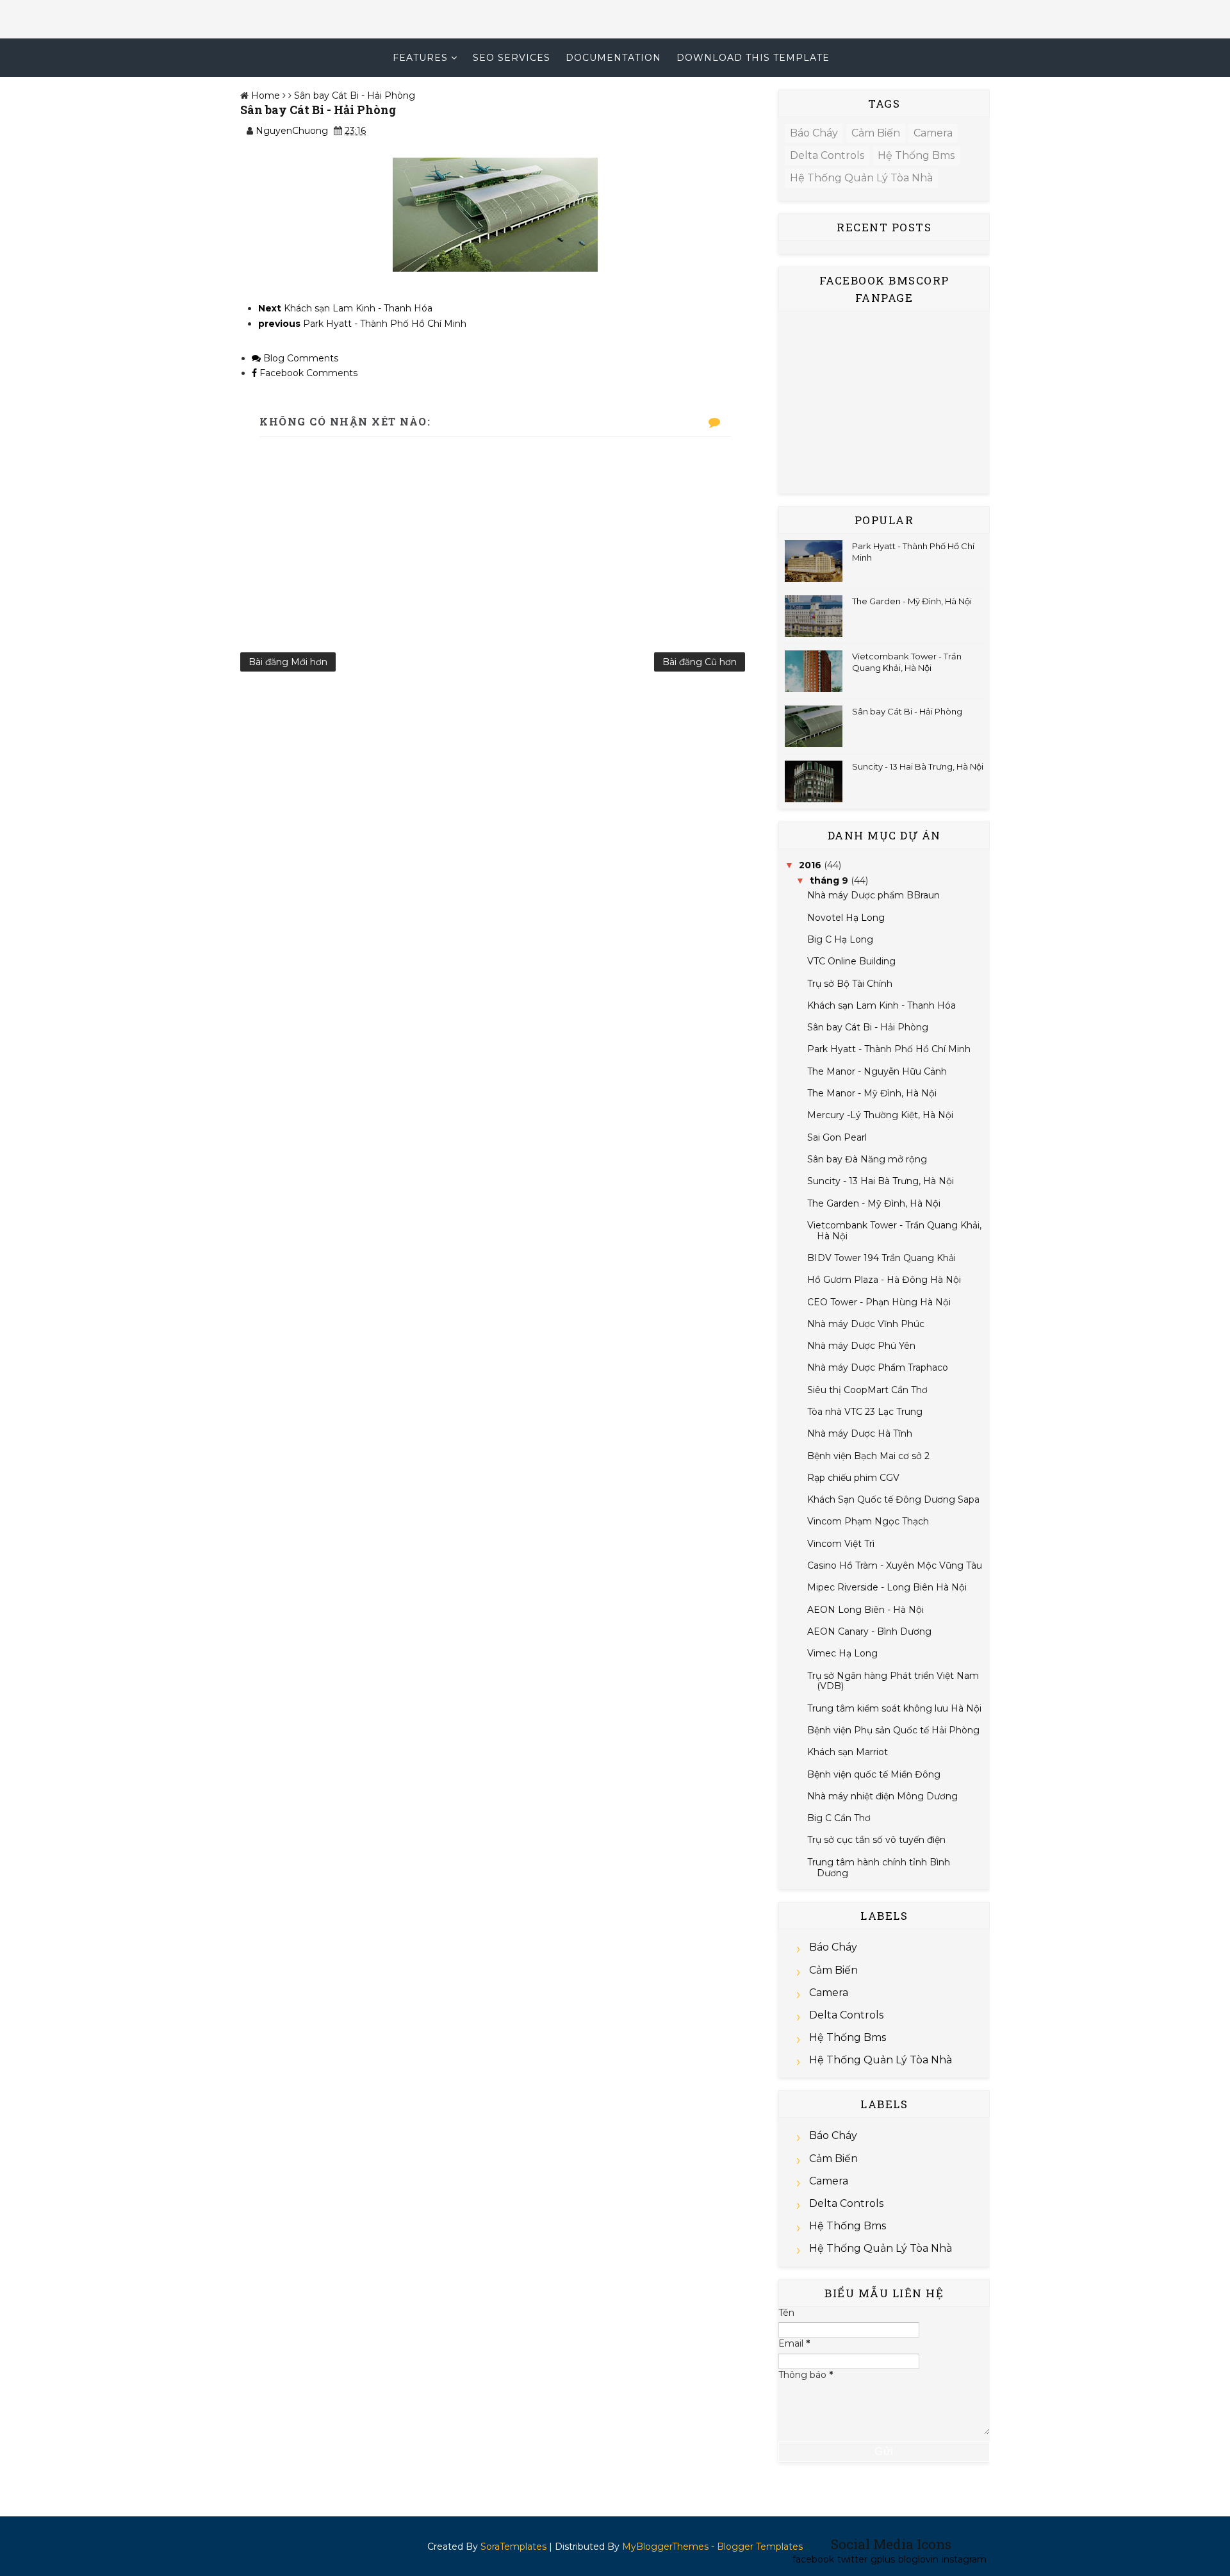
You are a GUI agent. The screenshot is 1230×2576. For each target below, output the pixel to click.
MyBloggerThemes (665, 2547)
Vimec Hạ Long (842, 1653)
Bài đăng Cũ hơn (700, 662)
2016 (810, 865)
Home (266, 95)
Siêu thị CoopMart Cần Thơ (867, 1390)
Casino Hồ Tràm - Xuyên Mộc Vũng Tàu (895, 1565)
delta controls (827, 155)
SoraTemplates (513, 2547)
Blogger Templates (760, 2547)
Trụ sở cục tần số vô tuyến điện (876, 1840)
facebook (813, 2559)
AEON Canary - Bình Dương (869, 1631)
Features (420, 58)
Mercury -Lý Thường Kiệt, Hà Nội (880, 1115)
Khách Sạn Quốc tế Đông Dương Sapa (893, 1499)
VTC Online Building (851, 961)
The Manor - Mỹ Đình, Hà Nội (872, 1093)
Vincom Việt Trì (841, 1544)
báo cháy (814, 133)
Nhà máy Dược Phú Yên (861, 1346)
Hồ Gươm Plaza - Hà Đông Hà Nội (884, 1280)
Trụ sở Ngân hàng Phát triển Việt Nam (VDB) (893, 1681)
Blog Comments (299, 358)
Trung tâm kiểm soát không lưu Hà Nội (894, 1708)
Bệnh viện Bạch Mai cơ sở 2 (868, 1456)
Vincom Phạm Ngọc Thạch (868, 1521)
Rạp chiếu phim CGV (853, 1478)
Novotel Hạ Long (846, 918)
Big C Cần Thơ (839, 1818)
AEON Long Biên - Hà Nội (865, 1610)
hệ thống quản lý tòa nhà (861, 178)
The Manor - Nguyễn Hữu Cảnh (877, 1071)
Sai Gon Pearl (837, 1137)
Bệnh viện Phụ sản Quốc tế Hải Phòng (893, 1730)
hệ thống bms (916, 155)
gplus (883, 2559)
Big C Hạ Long (840, 939)
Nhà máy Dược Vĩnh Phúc (866, 1324)
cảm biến (876, 133)
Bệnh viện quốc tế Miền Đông (874, 1774)
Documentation (613, 58)
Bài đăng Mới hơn (288, 662)
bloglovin (918, 2559)
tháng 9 (829, 880)
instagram (964, 2559)
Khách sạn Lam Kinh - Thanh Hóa (881, 1005)
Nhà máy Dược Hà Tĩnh (860, 1433)
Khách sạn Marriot (848, 1752)
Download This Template (753, 58)
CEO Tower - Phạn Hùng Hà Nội (879, 1302)
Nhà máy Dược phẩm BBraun (873, 895)
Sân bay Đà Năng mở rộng (867, 1159)
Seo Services (512, 58)
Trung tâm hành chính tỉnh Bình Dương (879, 1868)
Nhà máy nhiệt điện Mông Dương (882, 1796)
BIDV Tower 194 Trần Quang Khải (881, 1258)
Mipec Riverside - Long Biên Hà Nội (887, 1587)
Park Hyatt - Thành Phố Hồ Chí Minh (889, 1049)
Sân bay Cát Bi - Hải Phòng (355, 95)
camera (933, 133)
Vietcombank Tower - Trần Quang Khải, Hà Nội (894, 1231)
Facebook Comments (307, 373)
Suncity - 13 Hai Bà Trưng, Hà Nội (918, 766)
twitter (852, 2559)
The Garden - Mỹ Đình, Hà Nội (912, 601)
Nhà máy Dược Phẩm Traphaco (878, 1367)
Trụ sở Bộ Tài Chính (850, 984)
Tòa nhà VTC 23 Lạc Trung (865, 1412)
